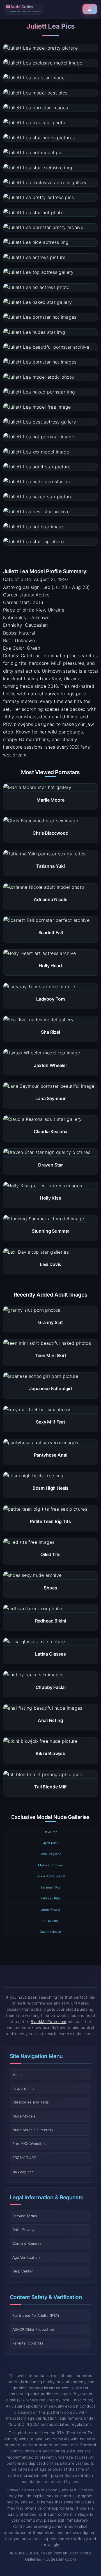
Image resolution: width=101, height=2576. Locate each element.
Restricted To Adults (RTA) (36, 2315)
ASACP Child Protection (33, 2329)
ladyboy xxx (23, 2171)
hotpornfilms (24, 2088)
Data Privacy (24, 2230)
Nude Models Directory (33, 2130)
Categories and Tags (31, 2102)
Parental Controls (28, 2343)
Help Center (23, 2271)
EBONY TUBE (24, 2158)
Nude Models (24, 2116)
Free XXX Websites (29, 2144)
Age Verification (26, 2257)
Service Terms (25, 2216)
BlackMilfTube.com (48, 2022)
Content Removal (27, 2243)
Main (16, 2075)
